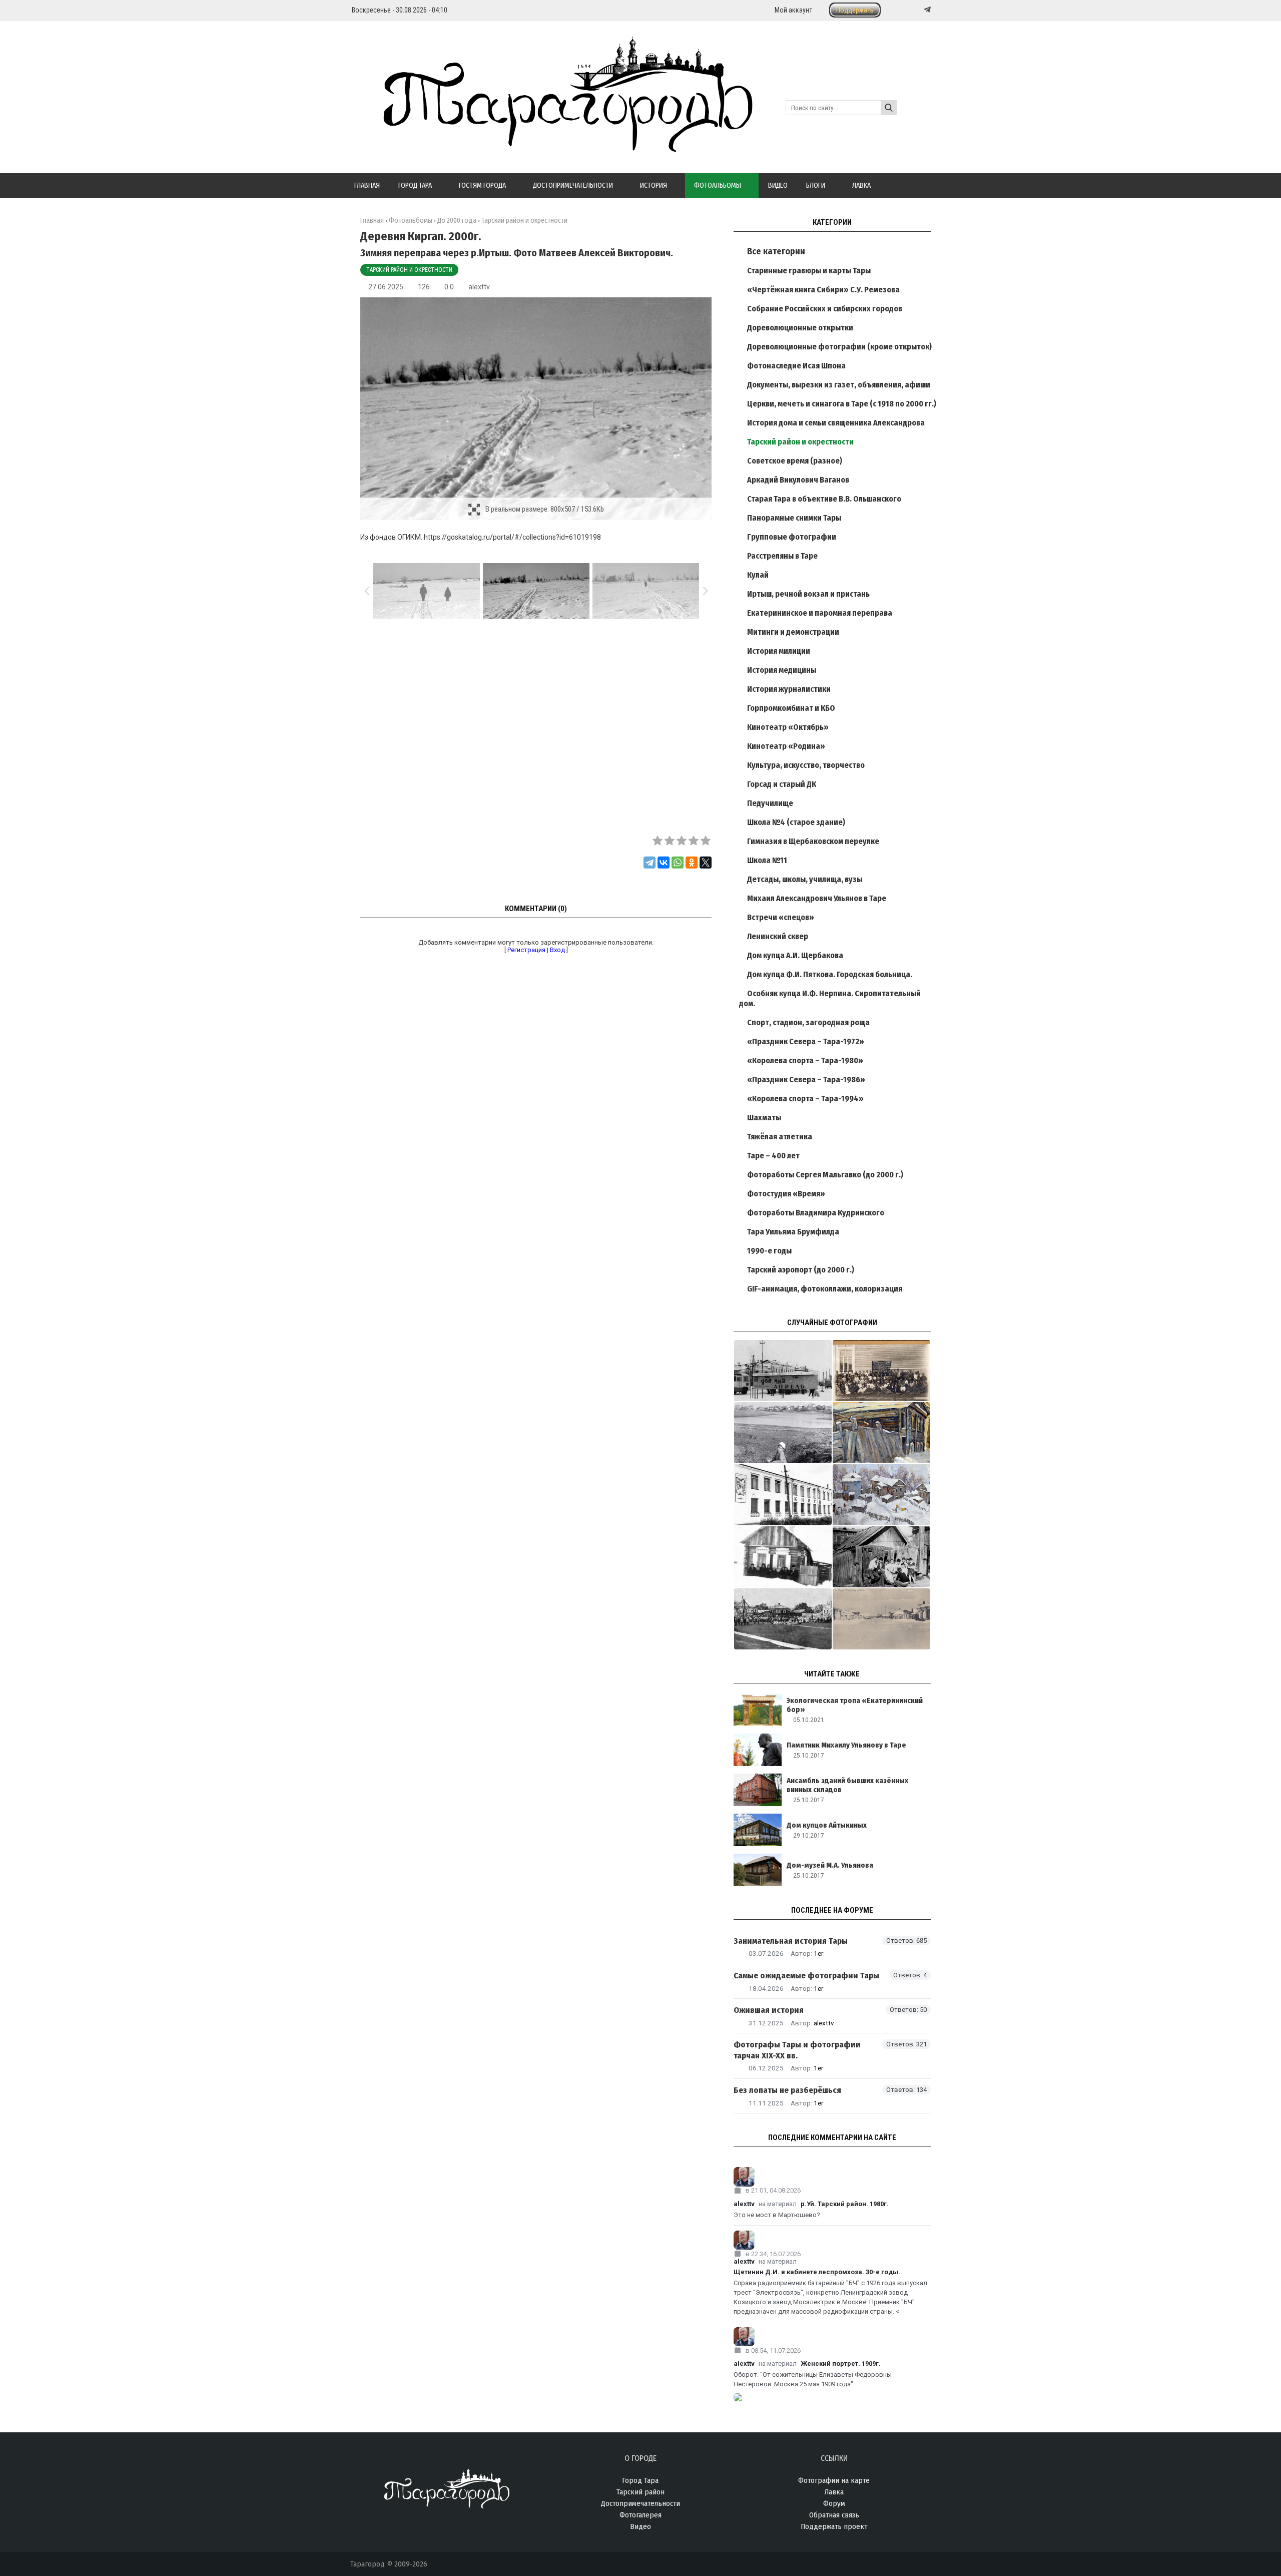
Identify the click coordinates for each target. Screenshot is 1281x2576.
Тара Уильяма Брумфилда (793, 1232)
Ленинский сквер (778, 936)
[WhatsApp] (678, 863)
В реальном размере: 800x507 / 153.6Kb (545, 509)
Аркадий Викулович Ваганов (798, 480)
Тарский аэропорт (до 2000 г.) (801, 1270)
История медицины (782, 670)
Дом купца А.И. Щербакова (795, 955)
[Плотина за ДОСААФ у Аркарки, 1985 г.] (783, 1433)
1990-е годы (769, 1251)
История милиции (779, 651)
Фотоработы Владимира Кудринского (816, 1213)
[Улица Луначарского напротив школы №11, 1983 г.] (881, 1557)
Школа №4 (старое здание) (796, 822)
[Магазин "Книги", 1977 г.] (783, 1495)
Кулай (758, 575)
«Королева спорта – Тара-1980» (805, 1060)
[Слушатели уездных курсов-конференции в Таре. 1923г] (881, 1371)
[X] (706, 863)
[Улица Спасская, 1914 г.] (881, 1619)
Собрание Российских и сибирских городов (825, 309)
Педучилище (770, 803)
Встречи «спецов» (781, 917)
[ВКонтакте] (664, 863)
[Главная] (551, 146)
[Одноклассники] (692, 863)
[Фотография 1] (881, 1433)
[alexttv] (832, 2177)
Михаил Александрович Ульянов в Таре (817, 898)
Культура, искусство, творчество (806, 765)
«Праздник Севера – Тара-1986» (806, 1080)
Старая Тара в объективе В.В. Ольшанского (824, 499)
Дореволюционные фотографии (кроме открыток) (839, 347)
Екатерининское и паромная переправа (820, 613)
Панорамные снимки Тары (794, 518)
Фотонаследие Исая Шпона (796, 366)
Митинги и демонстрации (793, 632)
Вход (557, 950)
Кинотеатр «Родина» (786, 746)
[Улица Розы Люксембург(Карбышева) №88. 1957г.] (783, 1557)
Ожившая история (769, 2010)
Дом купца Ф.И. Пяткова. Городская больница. (830, 974)
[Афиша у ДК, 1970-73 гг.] (783, 1371)
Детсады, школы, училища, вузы (805, 879)
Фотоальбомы (411, 221)
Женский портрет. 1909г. (841, 2364)
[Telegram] (926, 10)
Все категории (776, 251)
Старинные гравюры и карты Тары (809, 271)
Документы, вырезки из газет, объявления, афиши (839, 385)
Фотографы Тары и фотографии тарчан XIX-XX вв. (797, 2050)
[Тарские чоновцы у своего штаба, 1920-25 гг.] (783, 1619)
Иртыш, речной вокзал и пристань (808, 594)
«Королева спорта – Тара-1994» (805, 1099)
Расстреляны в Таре (782, 556)
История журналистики (789, 689)
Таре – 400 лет (773, 1156)
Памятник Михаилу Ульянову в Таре (846, 1745)
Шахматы (764, 1118)
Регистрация (526, 950)
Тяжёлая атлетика (780, 1137)
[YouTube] (917, 10)
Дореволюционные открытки (800, 328)
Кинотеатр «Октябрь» (788, 727)
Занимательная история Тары (791, 1941)
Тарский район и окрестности (409, 270)
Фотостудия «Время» (786, 1194)
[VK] (907, 10)
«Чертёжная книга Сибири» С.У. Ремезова (823, 290)
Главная (372, 221)
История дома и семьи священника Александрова (836, 423)
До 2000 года (457, 221)
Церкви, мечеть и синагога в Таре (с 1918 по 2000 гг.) (842, 404)
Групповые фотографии (792, 537)
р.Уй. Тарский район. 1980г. (845, 2204)
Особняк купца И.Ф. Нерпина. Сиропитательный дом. (830, 998)
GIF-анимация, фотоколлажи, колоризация (825, 1289)
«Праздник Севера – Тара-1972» (806, 1041)
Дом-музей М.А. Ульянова (830, 1865)
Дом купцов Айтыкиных (827, 1825)
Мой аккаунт (793, 10)
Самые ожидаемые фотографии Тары (806, 1976)
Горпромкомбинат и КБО (791, 708)
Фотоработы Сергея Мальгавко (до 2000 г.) (825, 1175)
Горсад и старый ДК (782, 784)
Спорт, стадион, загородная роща (808, 1022)
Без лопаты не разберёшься (787, 2090)
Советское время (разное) (795, 461)
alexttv (479, 287)
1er (818, 1953)
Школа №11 (767, 860)
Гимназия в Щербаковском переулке (813, 841)
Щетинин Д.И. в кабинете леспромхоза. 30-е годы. (817, 2272)
